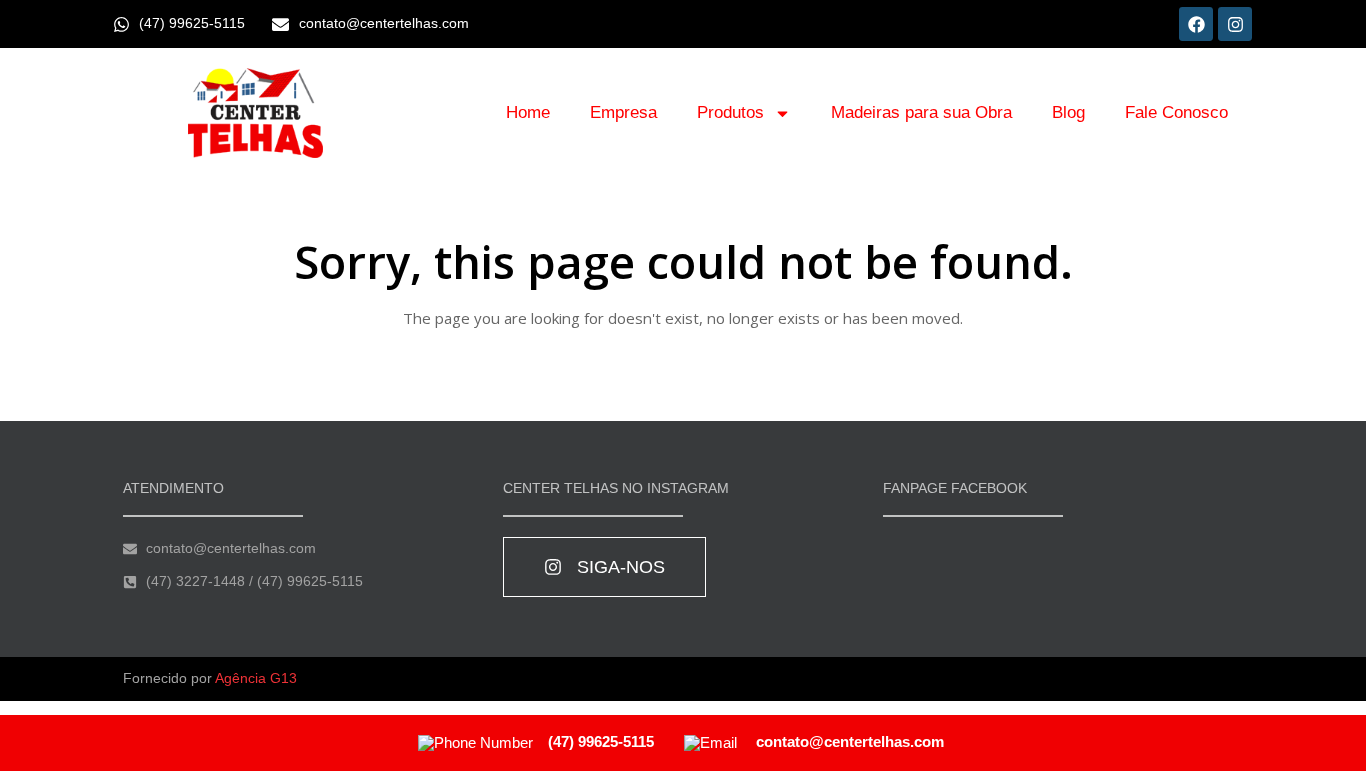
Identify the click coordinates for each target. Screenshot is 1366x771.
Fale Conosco (1176, 112)
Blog (1068, 112)
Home (528, 112)
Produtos (730, 112)
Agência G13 (256, 678)
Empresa (623, 112)
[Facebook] (1196, 24)
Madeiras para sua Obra (921, 112)
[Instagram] (1235, 24)
